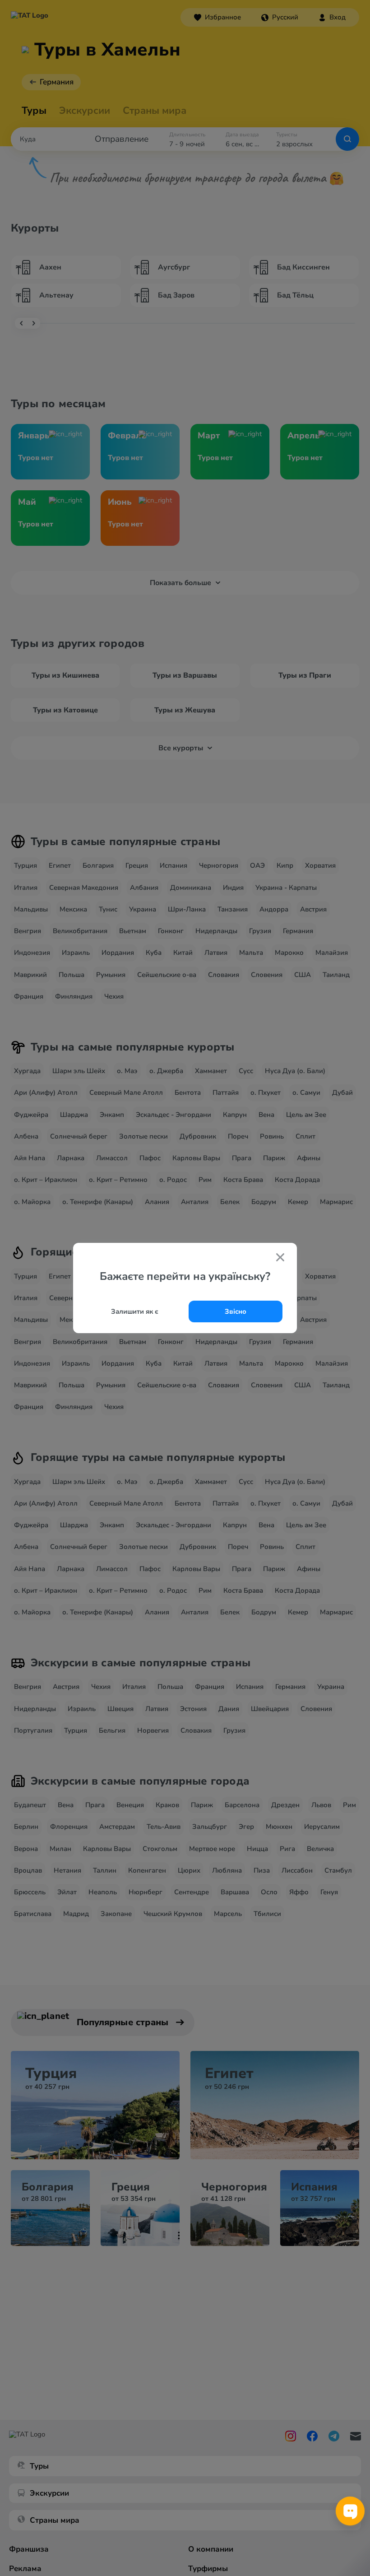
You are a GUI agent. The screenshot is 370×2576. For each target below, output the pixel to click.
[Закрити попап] (280, 1258)
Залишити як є (135, 1311)
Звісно (236, 1311)
